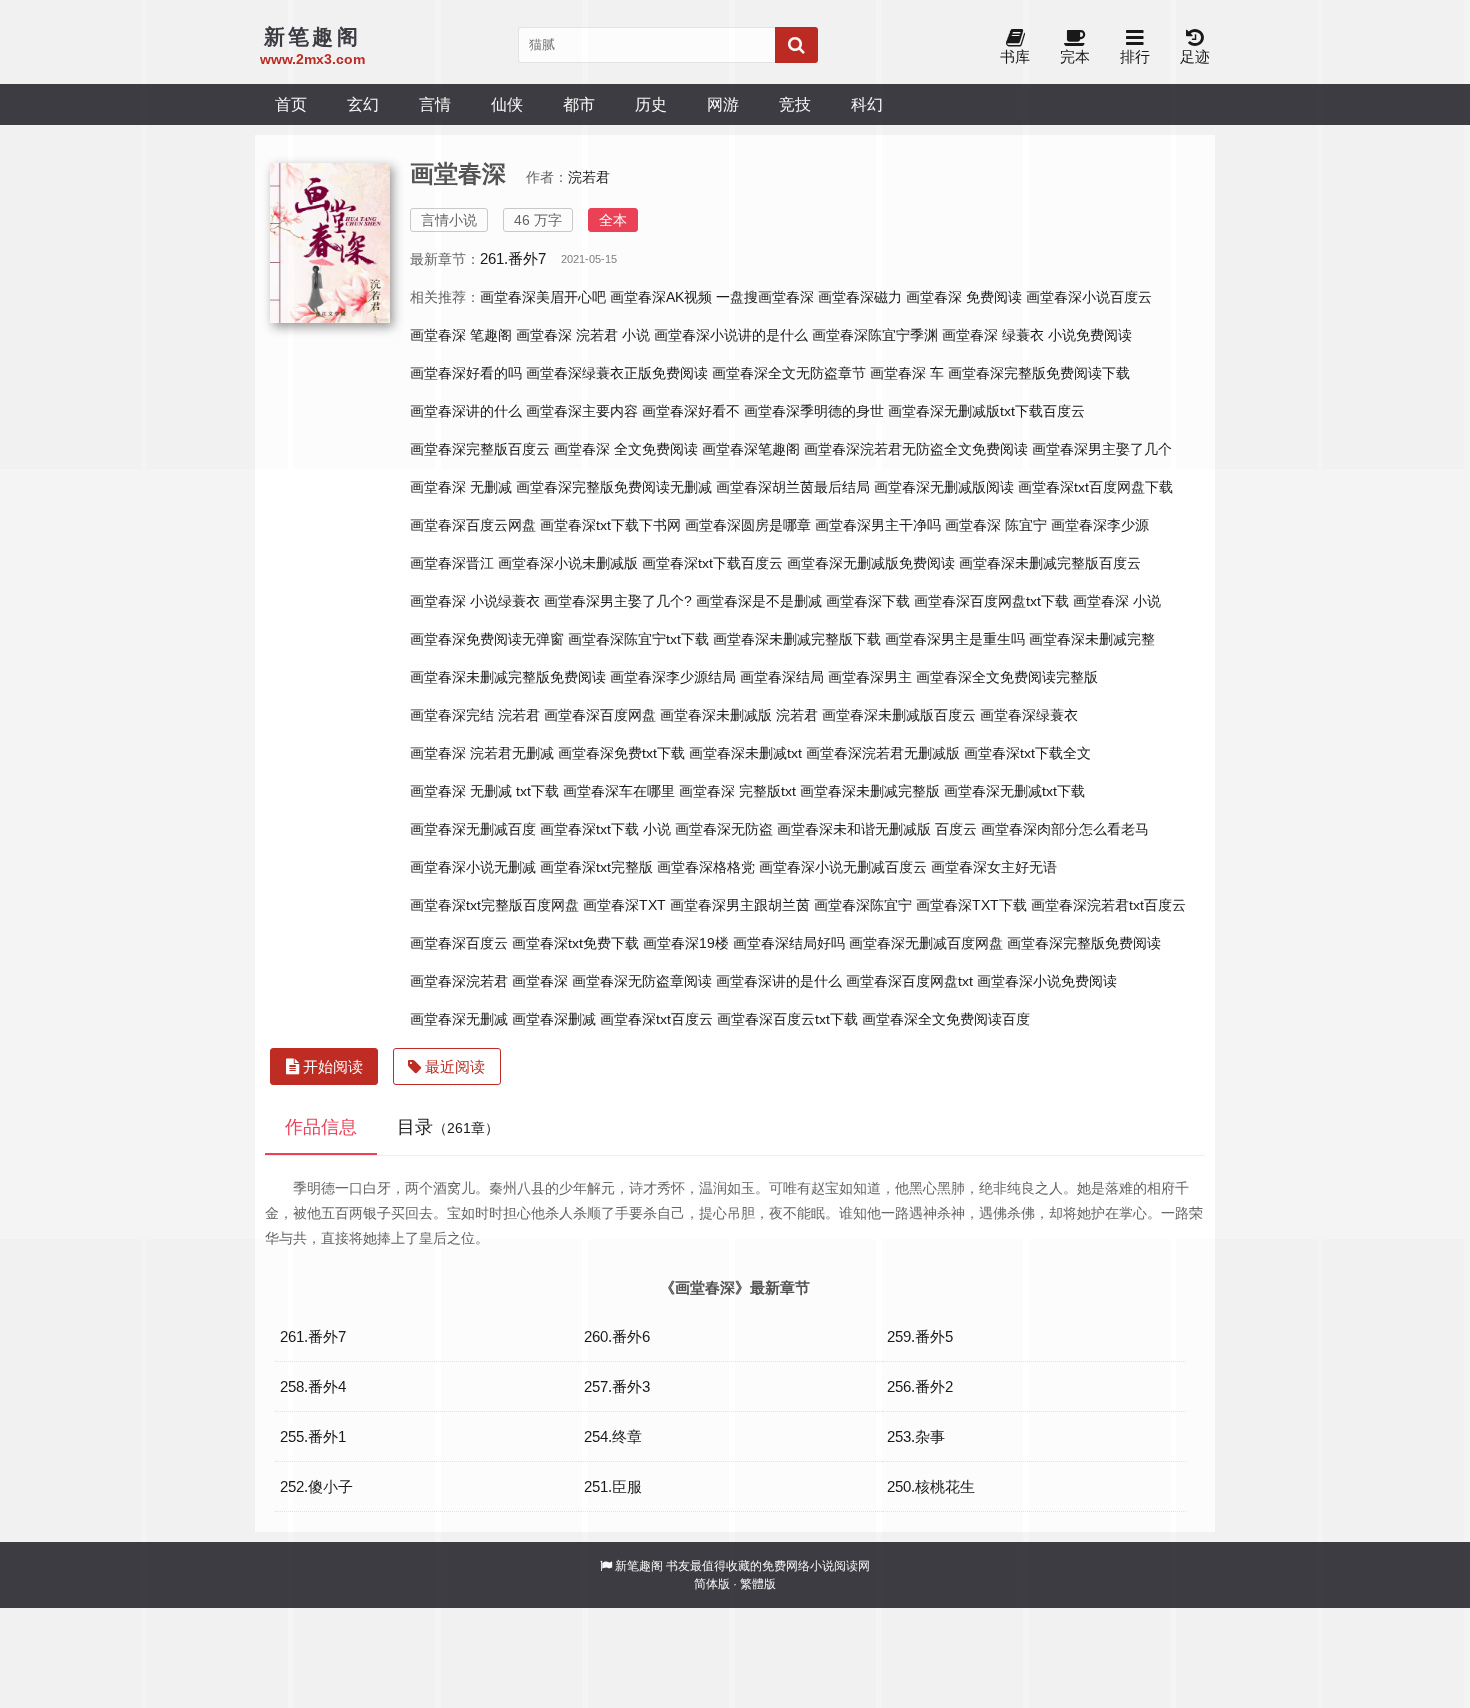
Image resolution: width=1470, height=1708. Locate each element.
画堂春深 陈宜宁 (996, 525)
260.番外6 (617, 1336)
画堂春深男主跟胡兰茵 (740, 905)
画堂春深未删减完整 (1092, 639)
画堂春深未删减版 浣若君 (739, 715)
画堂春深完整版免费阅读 (1084, 943)
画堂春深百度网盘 (600, 715)
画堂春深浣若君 (459, 981)
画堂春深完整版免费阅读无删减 (614, 487)
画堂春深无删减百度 (473, 829)
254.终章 (613, 1436)
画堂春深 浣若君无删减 (482, 753)
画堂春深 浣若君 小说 (583, 335)
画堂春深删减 (554, 1019)
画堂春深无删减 (459, 1019)
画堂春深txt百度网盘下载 (1095, 487)
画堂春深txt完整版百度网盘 (494, 905)
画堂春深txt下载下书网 (610, 525)
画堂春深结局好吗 (789, 943)
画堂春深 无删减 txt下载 (484, 791)
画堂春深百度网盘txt (909, 981)
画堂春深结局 (782, 677)
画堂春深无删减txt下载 (1014, 791)
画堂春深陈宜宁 (863, 905)
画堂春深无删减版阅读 (944, 487)
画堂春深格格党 (706, 867)
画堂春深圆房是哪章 (748, 525)
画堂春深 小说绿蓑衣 (475, 601)
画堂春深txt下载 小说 (605, 829)
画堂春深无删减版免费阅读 (871, 563)
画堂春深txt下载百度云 (712, 563)
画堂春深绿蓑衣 (1029, 715)
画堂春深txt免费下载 (575, 943)
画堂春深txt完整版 (596, 867)
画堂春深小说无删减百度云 (843, 867)
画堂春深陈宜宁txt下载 (638, 639)
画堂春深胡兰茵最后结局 (793, 487)
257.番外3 (617, 1386)
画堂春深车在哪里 (619, 791)
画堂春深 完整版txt (737, 791)
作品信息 (321, 1127)
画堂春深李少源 (1100, 525)
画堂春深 (540, 981)
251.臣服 (613, 1486)
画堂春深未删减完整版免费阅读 (508, 677)
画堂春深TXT (624, 905)
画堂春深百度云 (459, 943)
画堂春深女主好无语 (994, 867)
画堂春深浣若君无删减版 (883, 753)
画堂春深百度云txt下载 (787, 1019)
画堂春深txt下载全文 (1027, 753)
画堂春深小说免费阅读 (1047, 981)
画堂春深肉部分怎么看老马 (1065, 829)
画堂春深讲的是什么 (779, 981)
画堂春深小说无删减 (473, 867)
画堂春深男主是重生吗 (955, 639)
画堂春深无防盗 (724, 829)
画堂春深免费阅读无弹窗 (487, 639)
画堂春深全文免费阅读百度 (946, 1019)
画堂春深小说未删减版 (568, 563)
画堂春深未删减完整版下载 (797, 639)
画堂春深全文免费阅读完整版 (1007, 677)
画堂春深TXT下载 (971, 905)
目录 (448, 1127)
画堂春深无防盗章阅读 (642, 981)
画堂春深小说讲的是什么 (731, 335)
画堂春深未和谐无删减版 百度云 (877, 829)
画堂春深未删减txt (745, 753)
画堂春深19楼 (686, 943)
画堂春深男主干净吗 (878, 525)
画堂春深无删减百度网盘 (926, 943)
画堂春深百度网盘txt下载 (991, 601)
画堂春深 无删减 (461, 487)
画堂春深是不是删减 (759, 601)
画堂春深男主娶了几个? (618, 601)
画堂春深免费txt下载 (621, 753)
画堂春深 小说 (1117, 601)
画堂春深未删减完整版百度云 (1050, 563)
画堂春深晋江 (452, 563)
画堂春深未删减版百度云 (899, 715)
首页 (291, 104)
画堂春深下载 (868, 601)
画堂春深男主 (870, 677)
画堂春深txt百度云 (656, 1019)
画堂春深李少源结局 (673, 677)
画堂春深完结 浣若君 (475, 715)
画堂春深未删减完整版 (870, 791)
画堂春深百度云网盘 (473, 525)
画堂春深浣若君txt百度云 (1108, 905)
